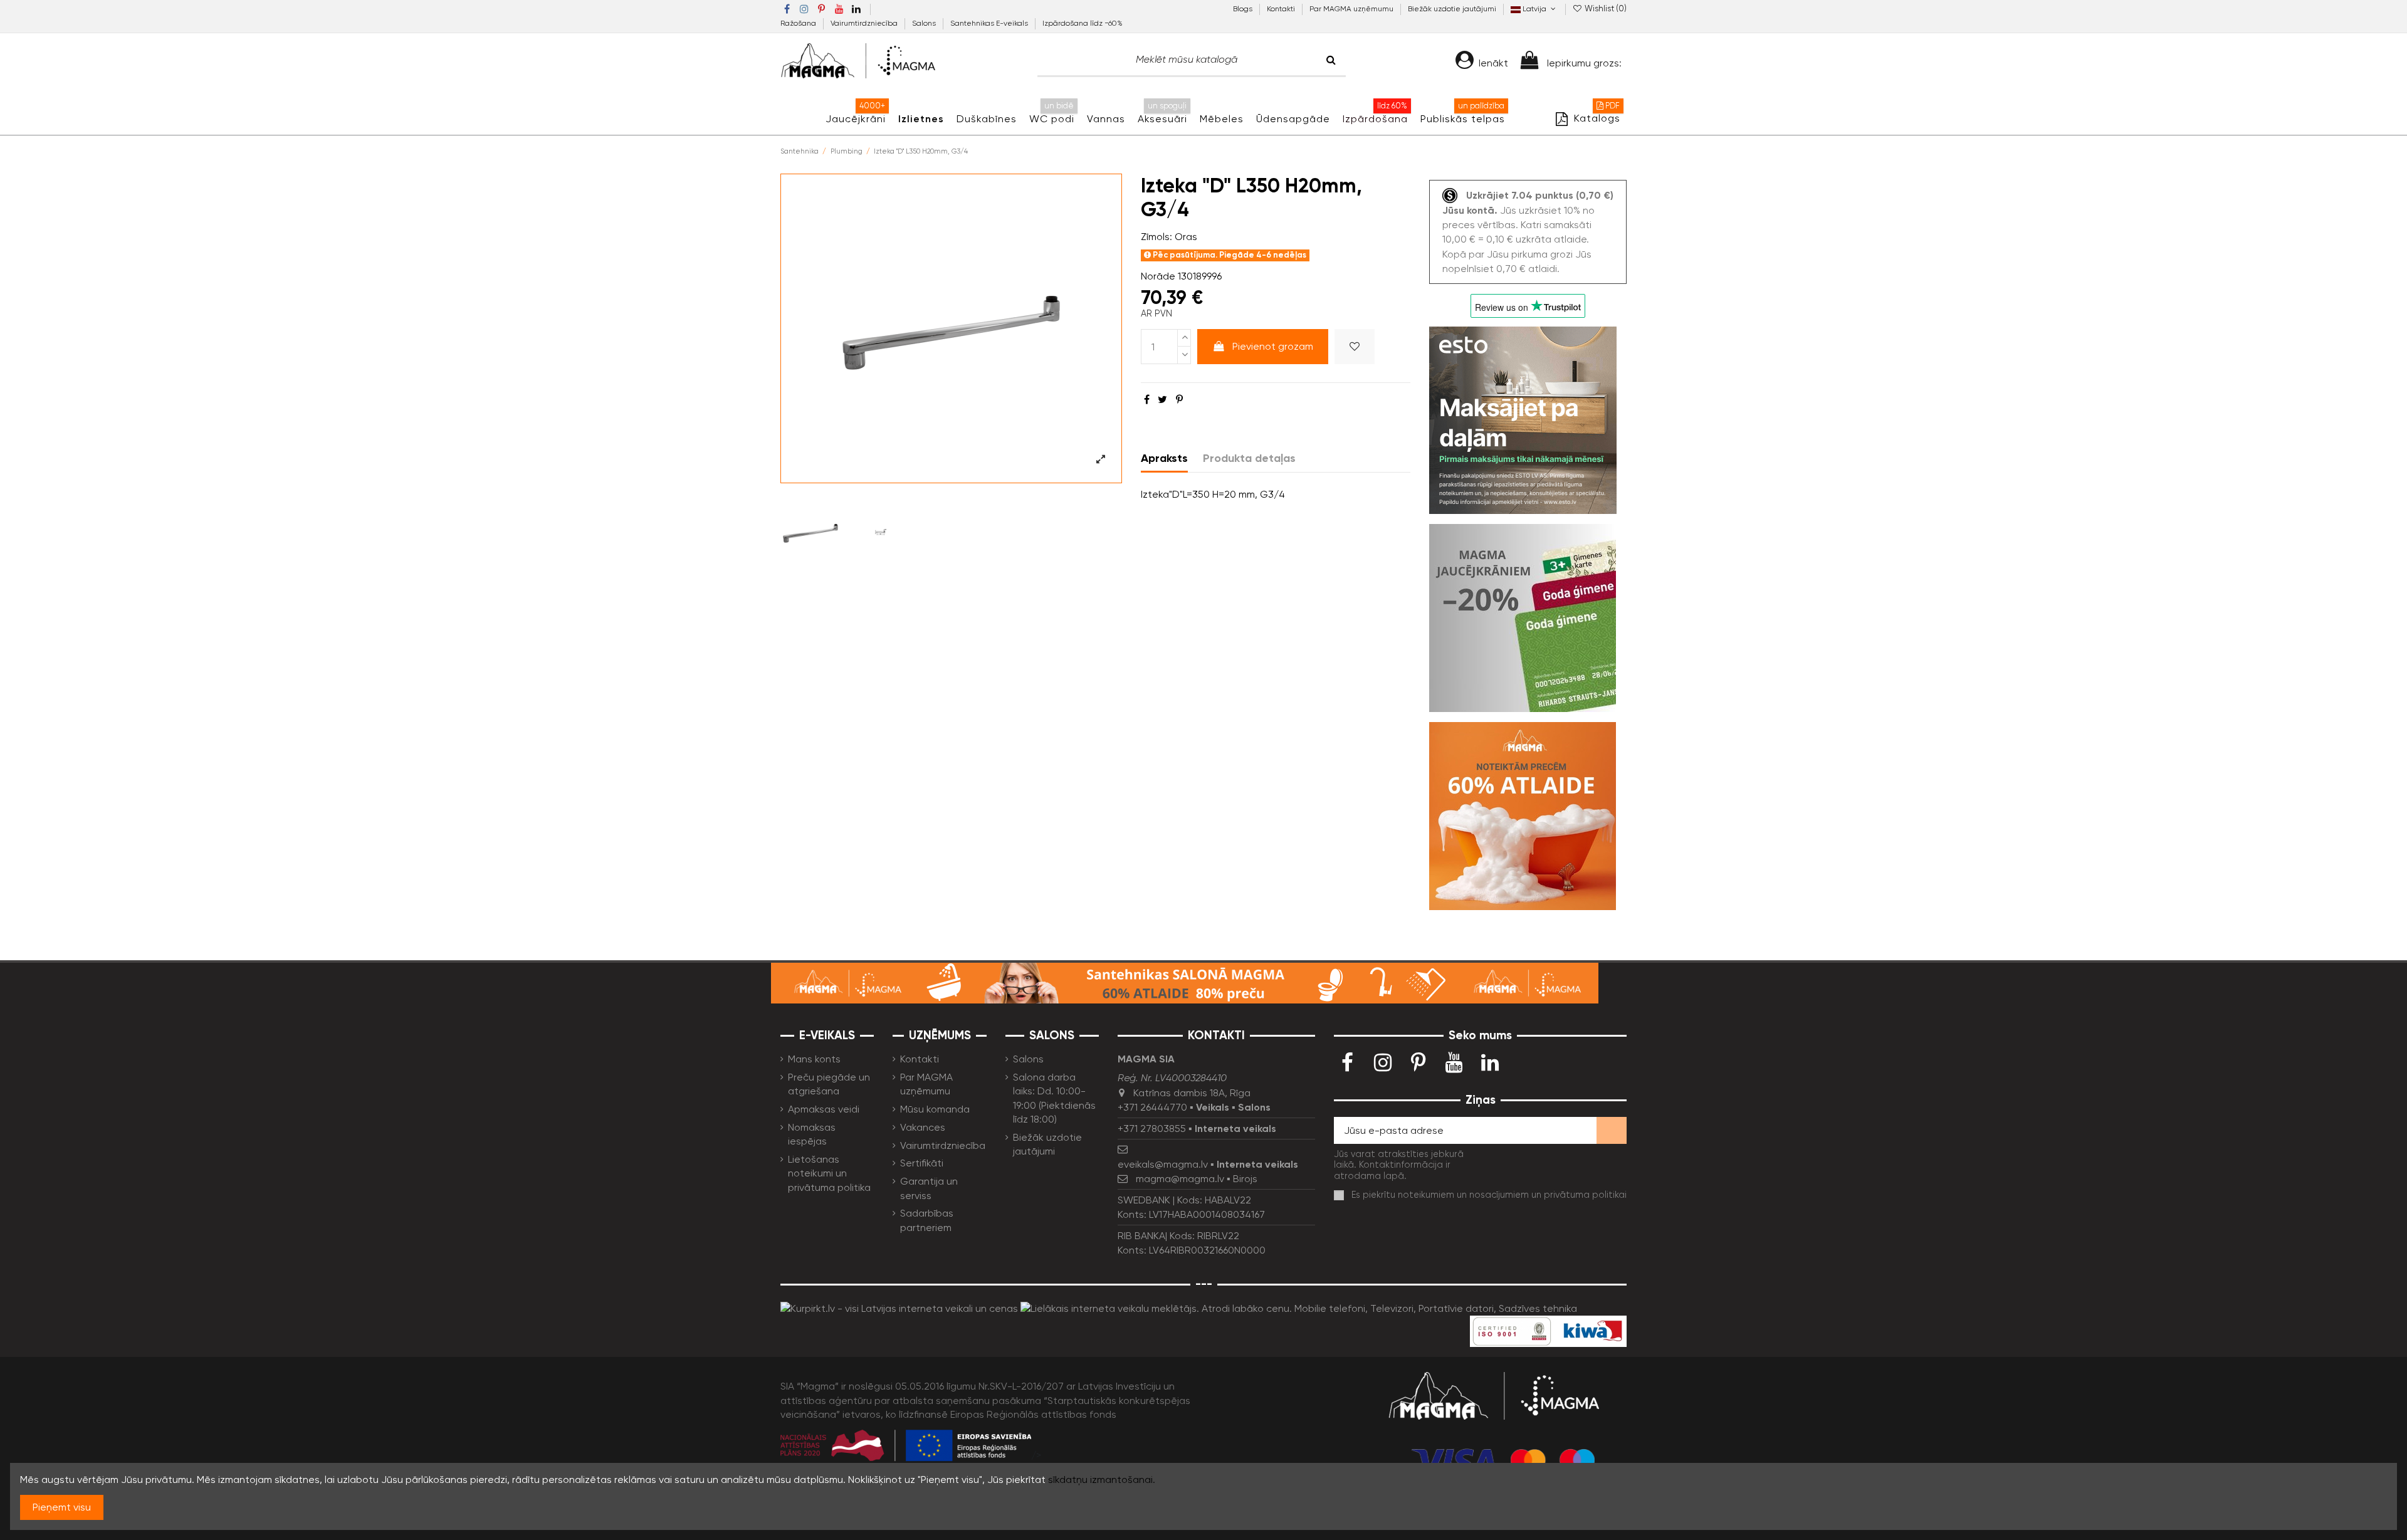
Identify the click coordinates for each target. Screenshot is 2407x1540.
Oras (1186, 237)
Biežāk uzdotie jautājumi (1452, 9)
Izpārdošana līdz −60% (1083, 23)
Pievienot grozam (1273, 346)
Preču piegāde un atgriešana (829, 1084)
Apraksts (1164, 458)
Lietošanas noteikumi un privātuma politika (829, 1173)
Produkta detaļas (1249, 458)
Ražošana (799, 23)
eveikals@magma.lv (1163, 1164)
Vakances (923, 1127)
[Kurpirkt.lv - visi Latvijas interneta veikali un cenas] (899, 1308)
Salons (925, 23)
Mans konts (814, 1059)
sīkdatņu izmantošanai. (1102, 1480)
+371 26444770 (1152, 1107)
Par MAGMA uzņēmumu (1352, 9)
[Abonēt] (1612, 1130)
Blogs (1244, 9)
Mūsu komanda (935, 1109)
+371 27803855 (1152, 1129)
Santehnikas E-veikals (990, 23)
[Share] (1147, 400)
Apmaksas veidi (824, 1109)
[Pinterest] (1179, 400)
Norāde (1158, 276)
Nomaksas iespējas (812, 1134)
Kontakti (1282, 9)
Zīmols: (1156, 237)
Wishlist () (1605, 8)
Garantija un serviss (929, 1188)
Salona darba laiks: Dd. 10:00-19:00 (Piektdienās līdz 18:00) (1054, 1098)
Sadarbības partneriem (927, 1220)
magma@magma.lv (1180, 1179)
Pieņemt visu (62, 1507)
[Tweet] (1162, 400)
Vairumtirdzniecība (865, 23)
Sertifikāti (922, 1163)
